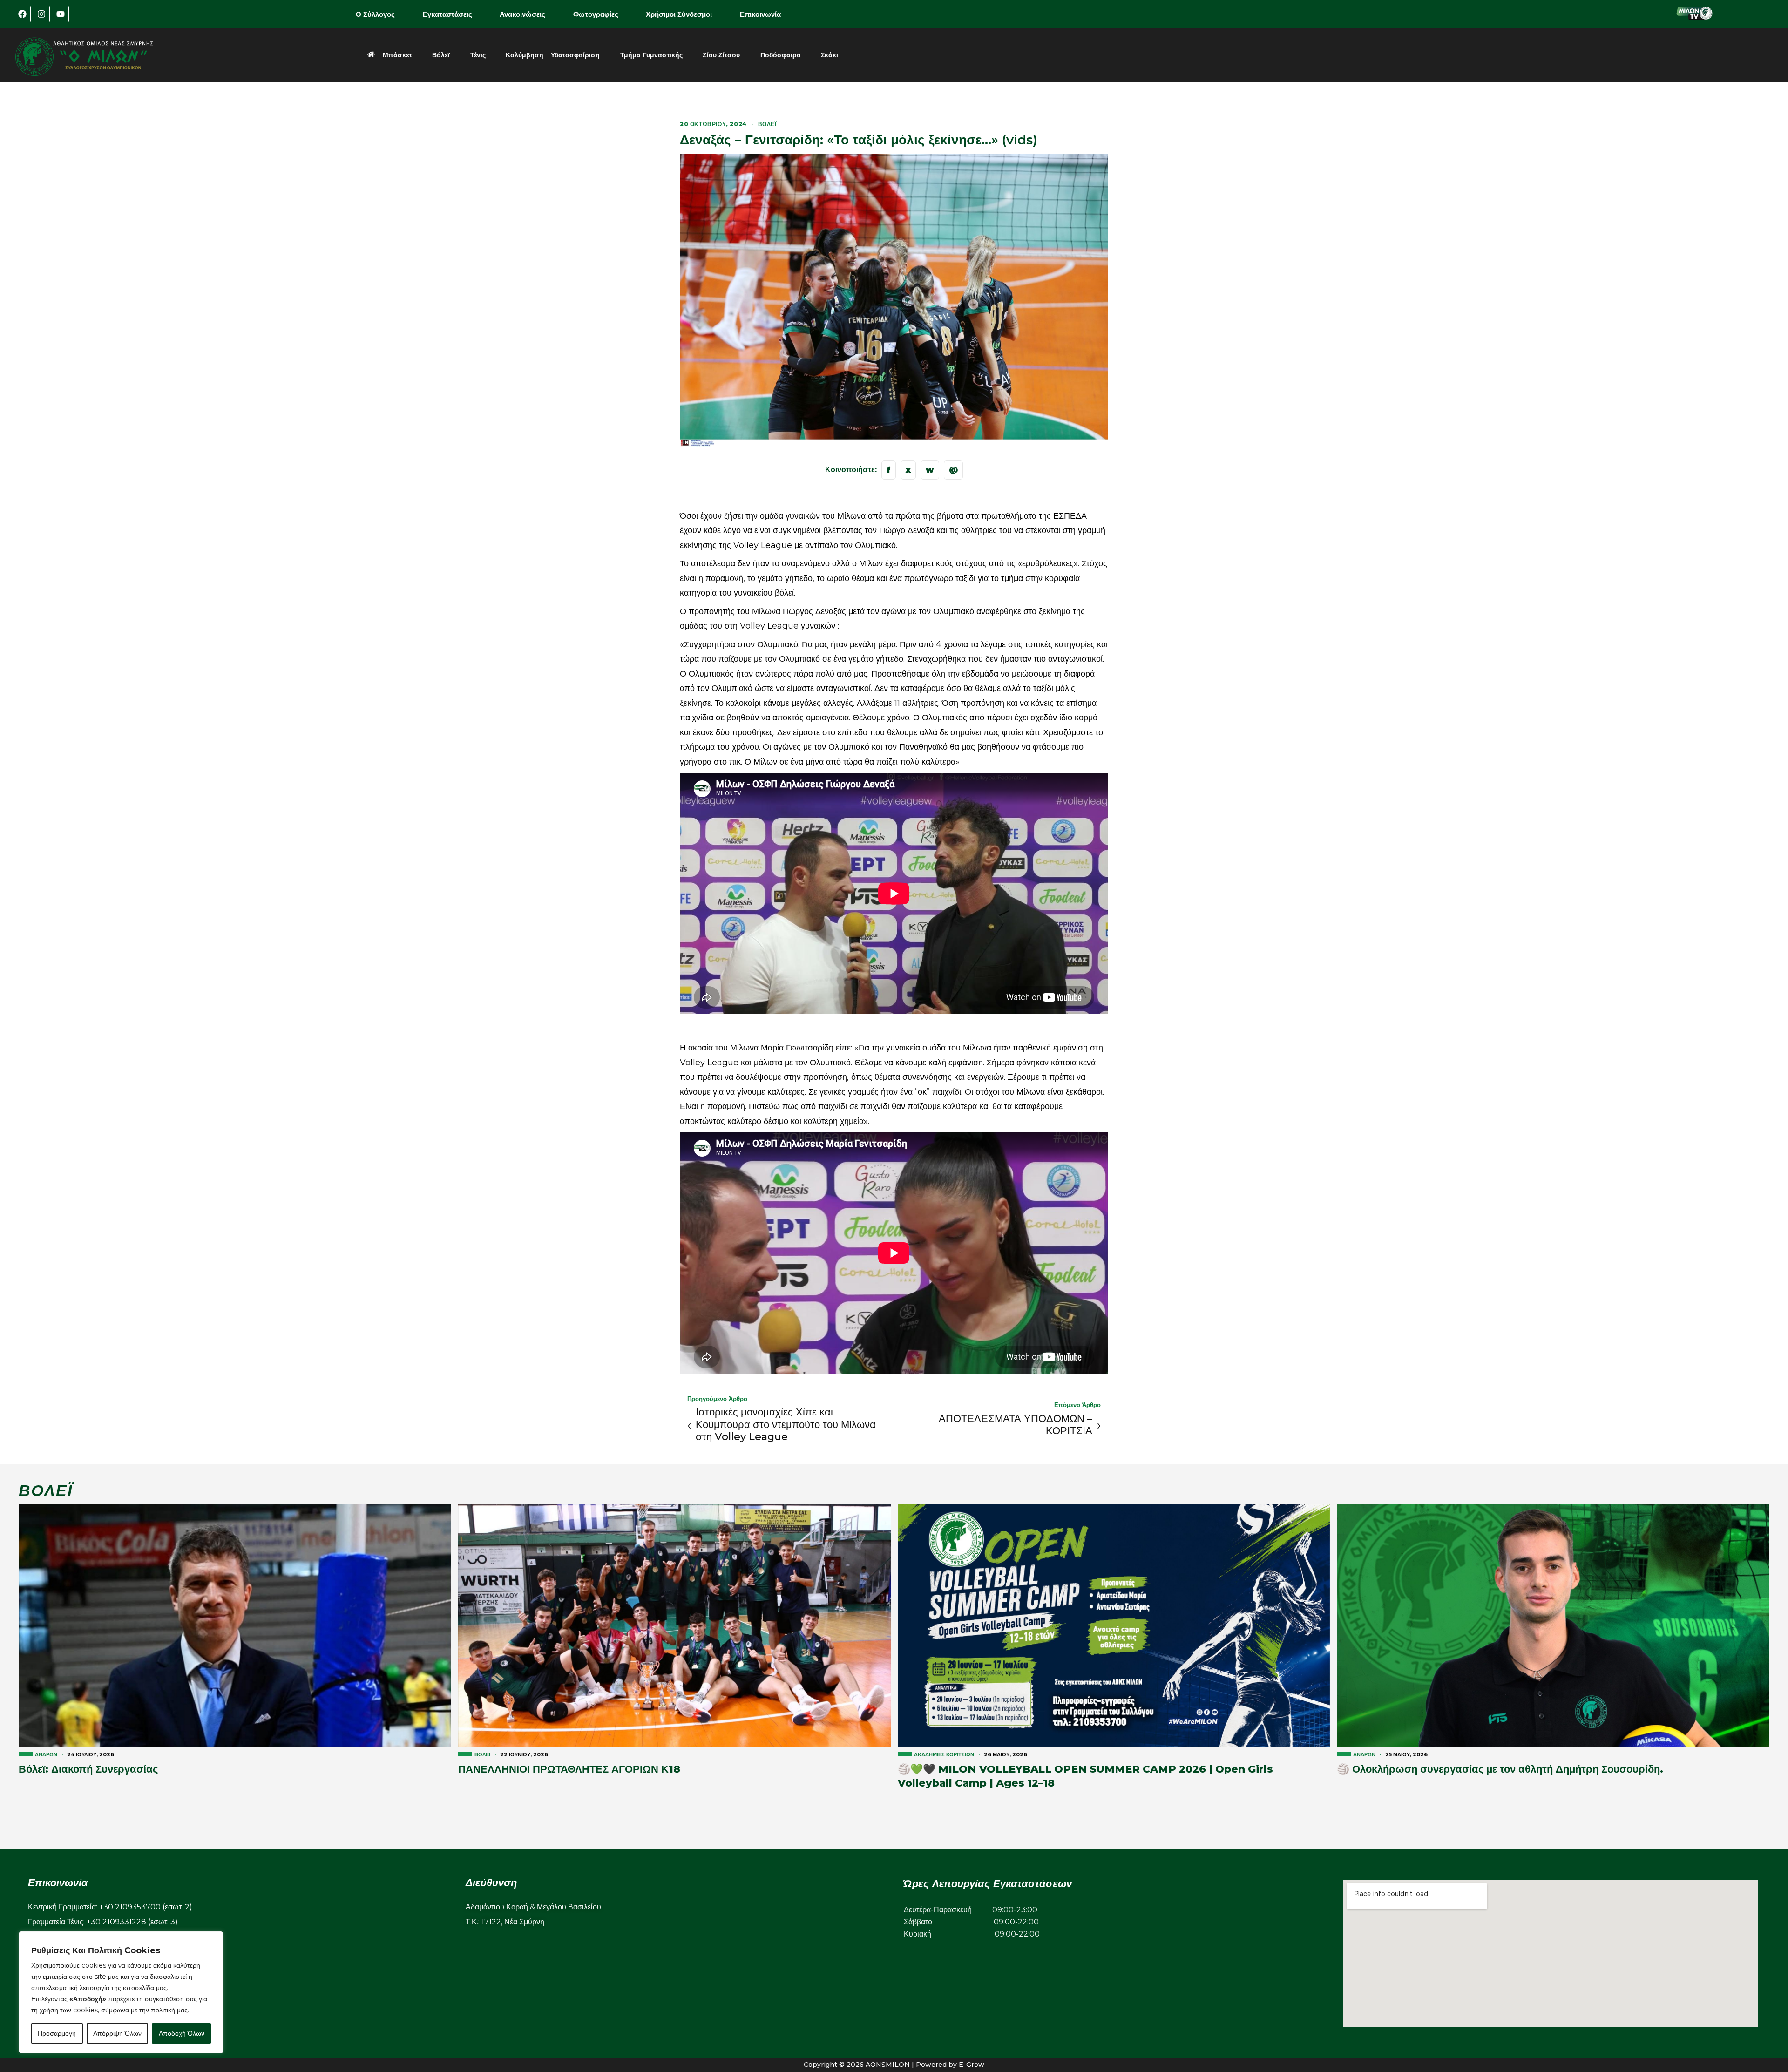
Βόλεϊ (441, 55)
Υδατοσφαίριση (575, 55)
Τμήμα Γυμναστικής (651, 55)
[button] (382, 14)
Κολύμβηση (525, 55)
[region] (121, 1992)
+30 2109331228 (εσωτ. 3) (132, 1922)
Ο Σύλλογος (375, 14)
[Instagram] (41, 14)
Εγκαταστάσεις (447, 14)
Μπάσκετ (397, 55)
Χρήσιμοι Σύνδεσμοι (679, 14)
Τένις (478, 55)
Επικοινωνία (760, 14)
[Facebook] (22, 14)
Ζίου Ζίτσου (721, 55)
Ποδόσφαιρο (781, 55)
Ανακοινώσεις (522, 14)
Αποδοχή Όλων (182, 2033)
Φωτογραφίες (596, 14)
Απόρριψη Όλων (117, 2033)
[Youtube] (61, 14)
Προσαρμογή (57, 2033)
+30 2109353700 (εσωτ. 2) (146, 1907)
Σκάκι (830, 55)
